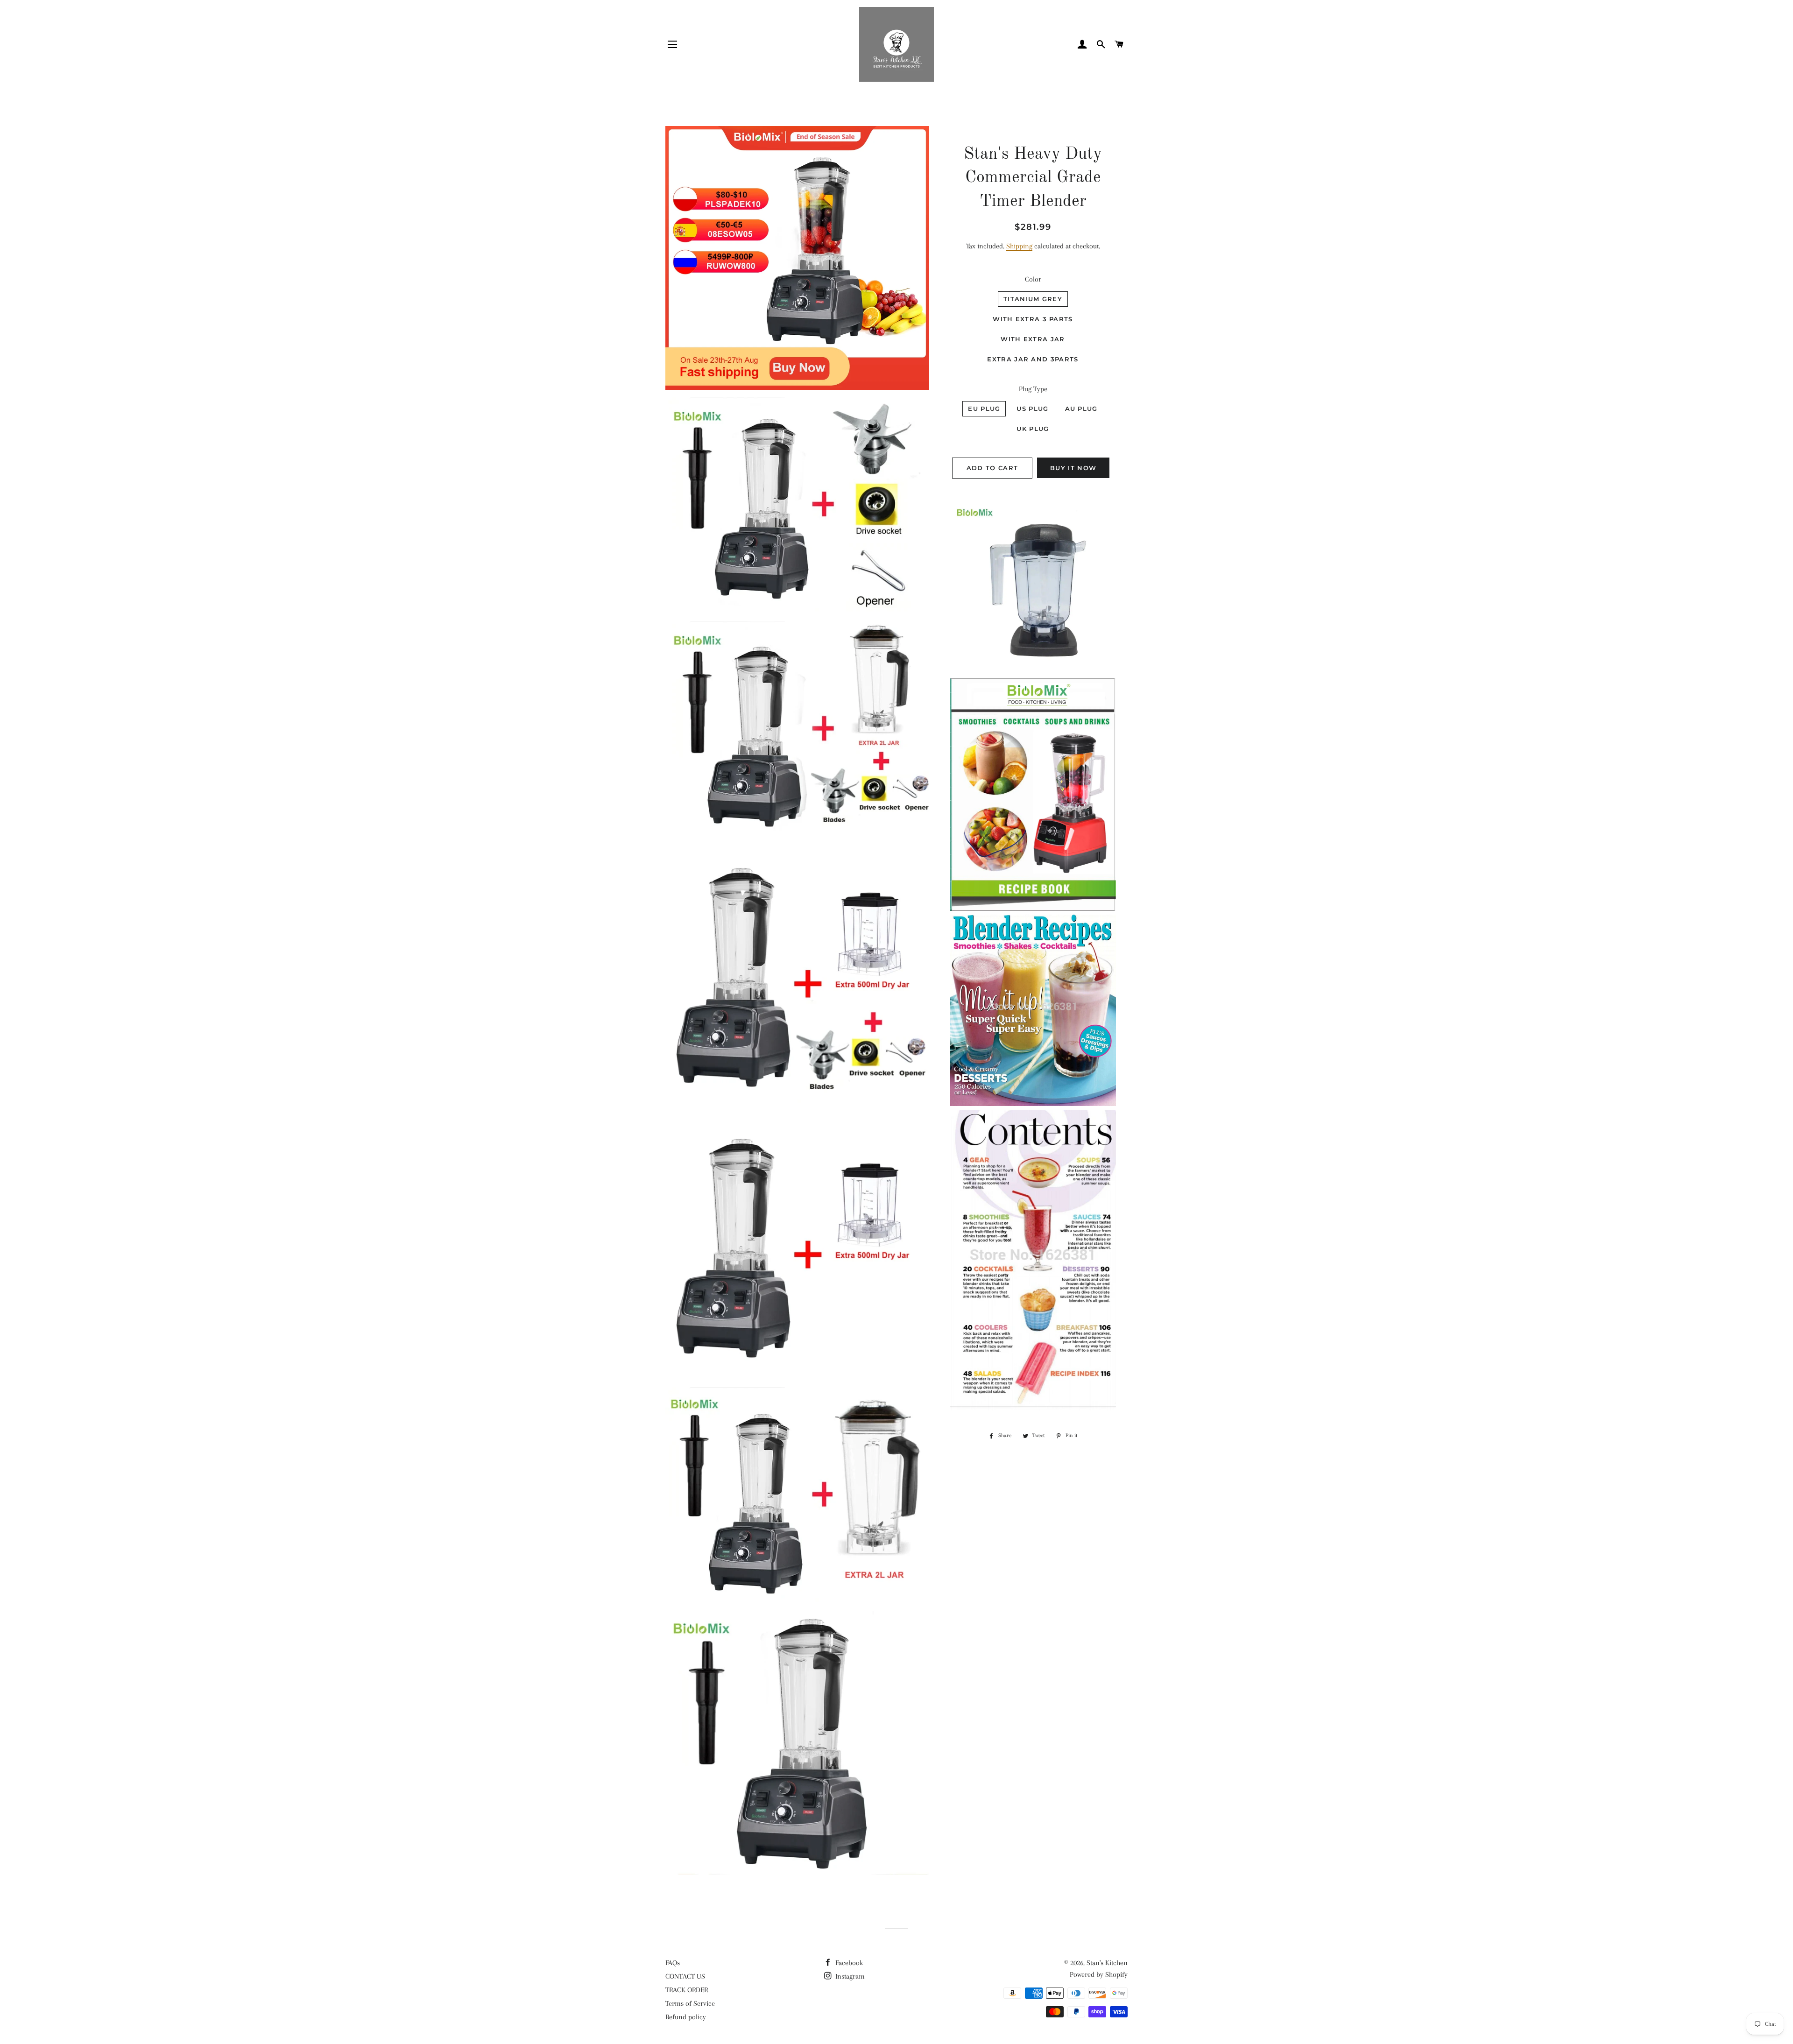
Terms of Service (690, 2003)
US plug (1032, 409)
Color (1033, 279)
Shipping (1019, 246)
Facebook (848, 1963)
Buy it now (1073, 468)
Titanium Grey (1033, 299)
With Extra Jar (1033, 339)
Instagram (849, 1976)
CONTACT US (685, 1976)
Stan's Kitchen (1107, 1963)
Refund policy (686, 2017)
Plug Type (1033, 389)
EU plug (984, 409)
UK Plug (1033, 429)
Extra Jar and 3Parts (1033, 359)
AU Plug (1081, 409)
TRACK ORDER (687, 1990)
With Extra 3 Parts (1033, 319)
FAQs (673, 1963)
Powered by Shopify (1099, 1974)
